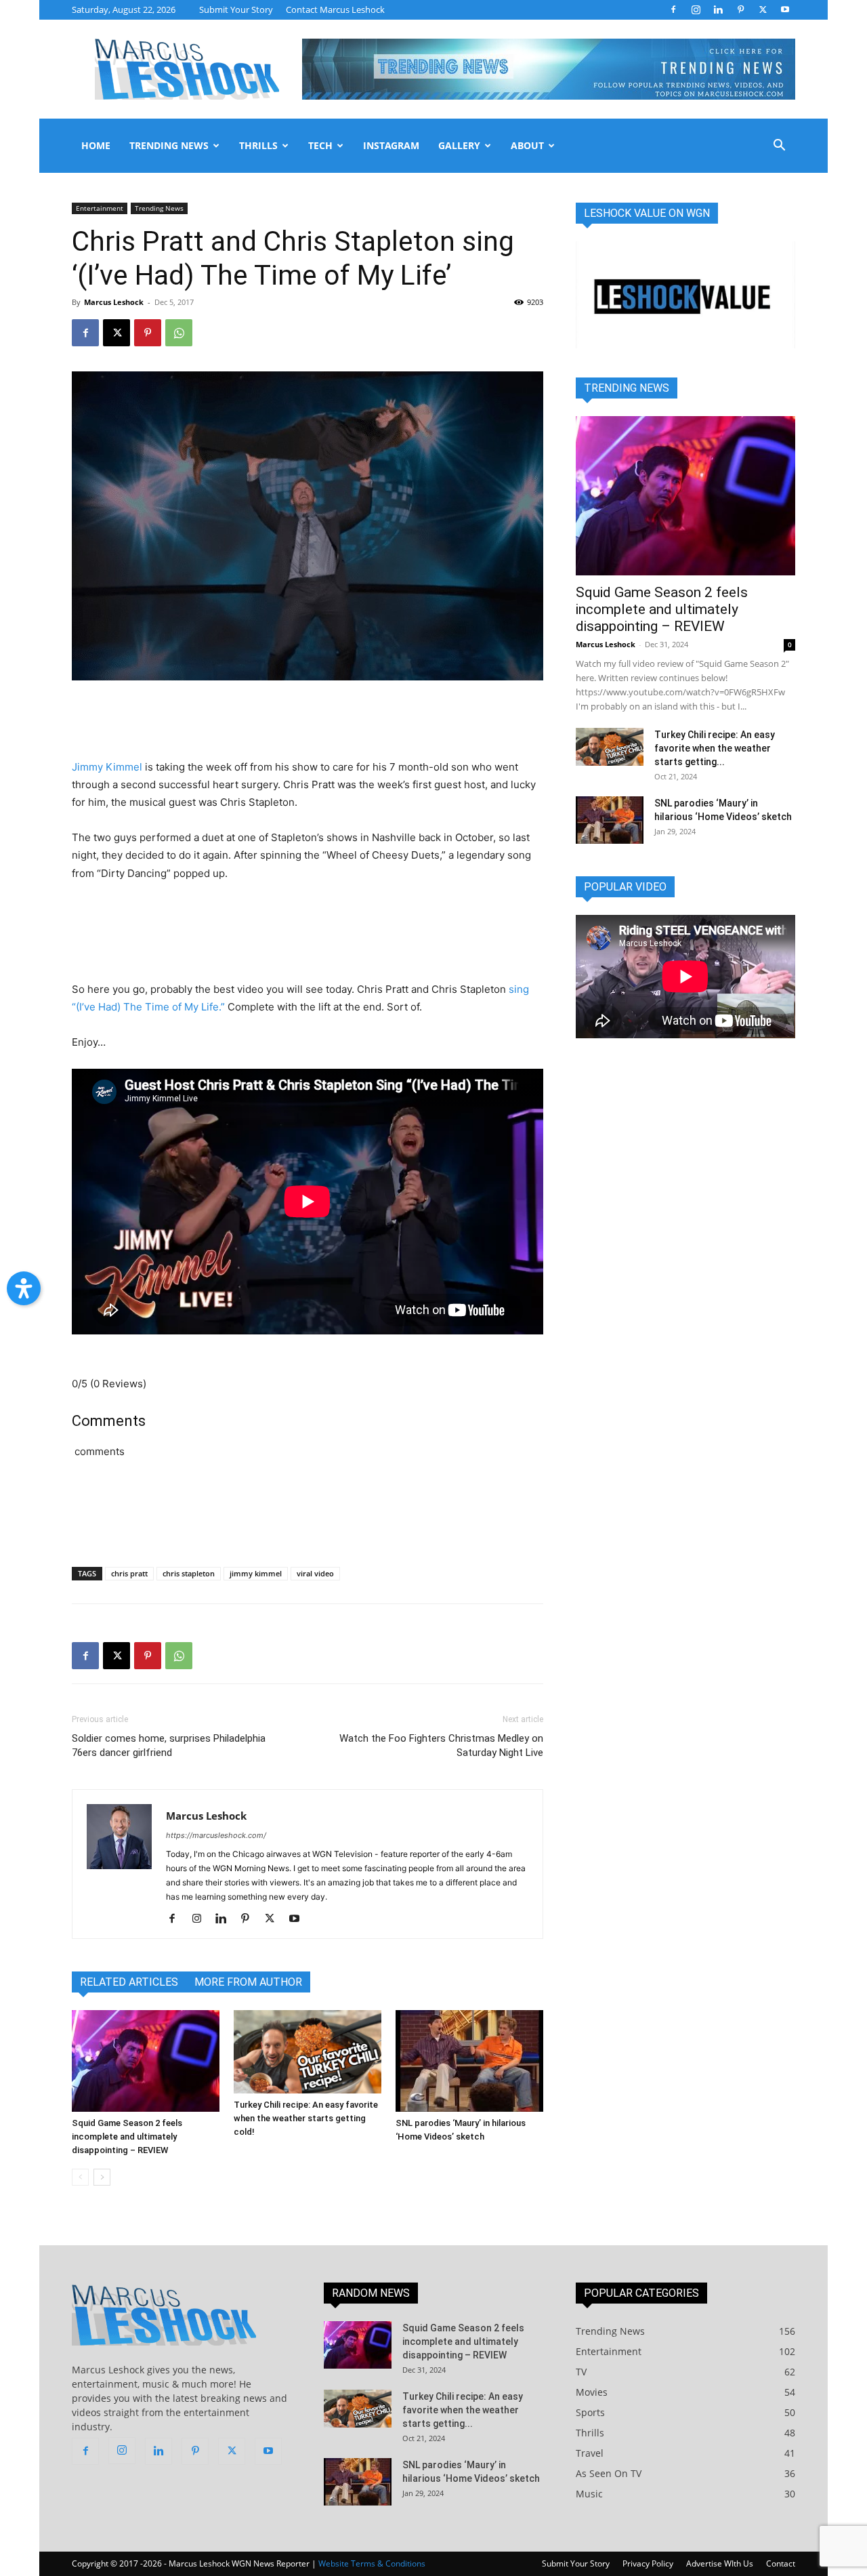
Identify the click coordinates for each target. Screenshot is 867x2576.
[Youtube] (785, 9)
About (527, 145)
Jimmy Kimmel (107, 767)
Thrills (258, 145)
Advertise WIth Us (720, 2563)
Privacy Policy (648, 2563)
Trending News (169, 145)
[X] (763, 9)
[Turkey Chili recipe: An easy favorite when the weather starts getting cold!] (308, 2052)
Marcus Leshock (114, 302)
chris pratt (129, 1573)
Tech (320, 145)
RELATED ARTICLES (129, 1982)
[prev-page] (80, 2177)
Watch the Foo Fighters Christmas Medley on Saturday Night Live (441, 1745)
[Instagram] (696, 9)
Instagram (391, 145)
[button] (779, 147)
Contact (781, 2563)
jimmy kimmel (256, 1573)
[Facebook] (673, 9)
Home (96, 145)
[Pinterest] (740, 9)
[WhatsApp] (179, 333)
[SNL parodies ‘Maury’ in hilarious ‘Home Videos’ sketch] (469, 2061)
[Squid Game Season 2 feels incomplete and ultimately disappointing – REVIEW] (146, 2061)
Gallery (459, 145)
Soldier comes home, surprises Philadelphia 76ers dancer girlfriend (169, 1745)
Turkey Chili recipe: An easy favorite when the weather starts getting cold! (306, 2118)
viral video (315, 1573)
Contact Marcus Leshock (335, 9)
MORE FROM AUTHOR (248, 1982)
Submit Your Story (236, 9)
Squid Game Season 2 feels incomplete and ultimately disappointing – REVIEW (127, 2137)
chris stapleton (189, 1573)
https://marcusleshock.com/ (216, 1835)
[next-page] (102, 2177)
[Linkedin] (718, 9)
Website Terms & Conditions (372, 2563)
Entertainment (100, 208)
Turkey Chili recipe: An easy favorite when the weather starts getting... (715, 748)
